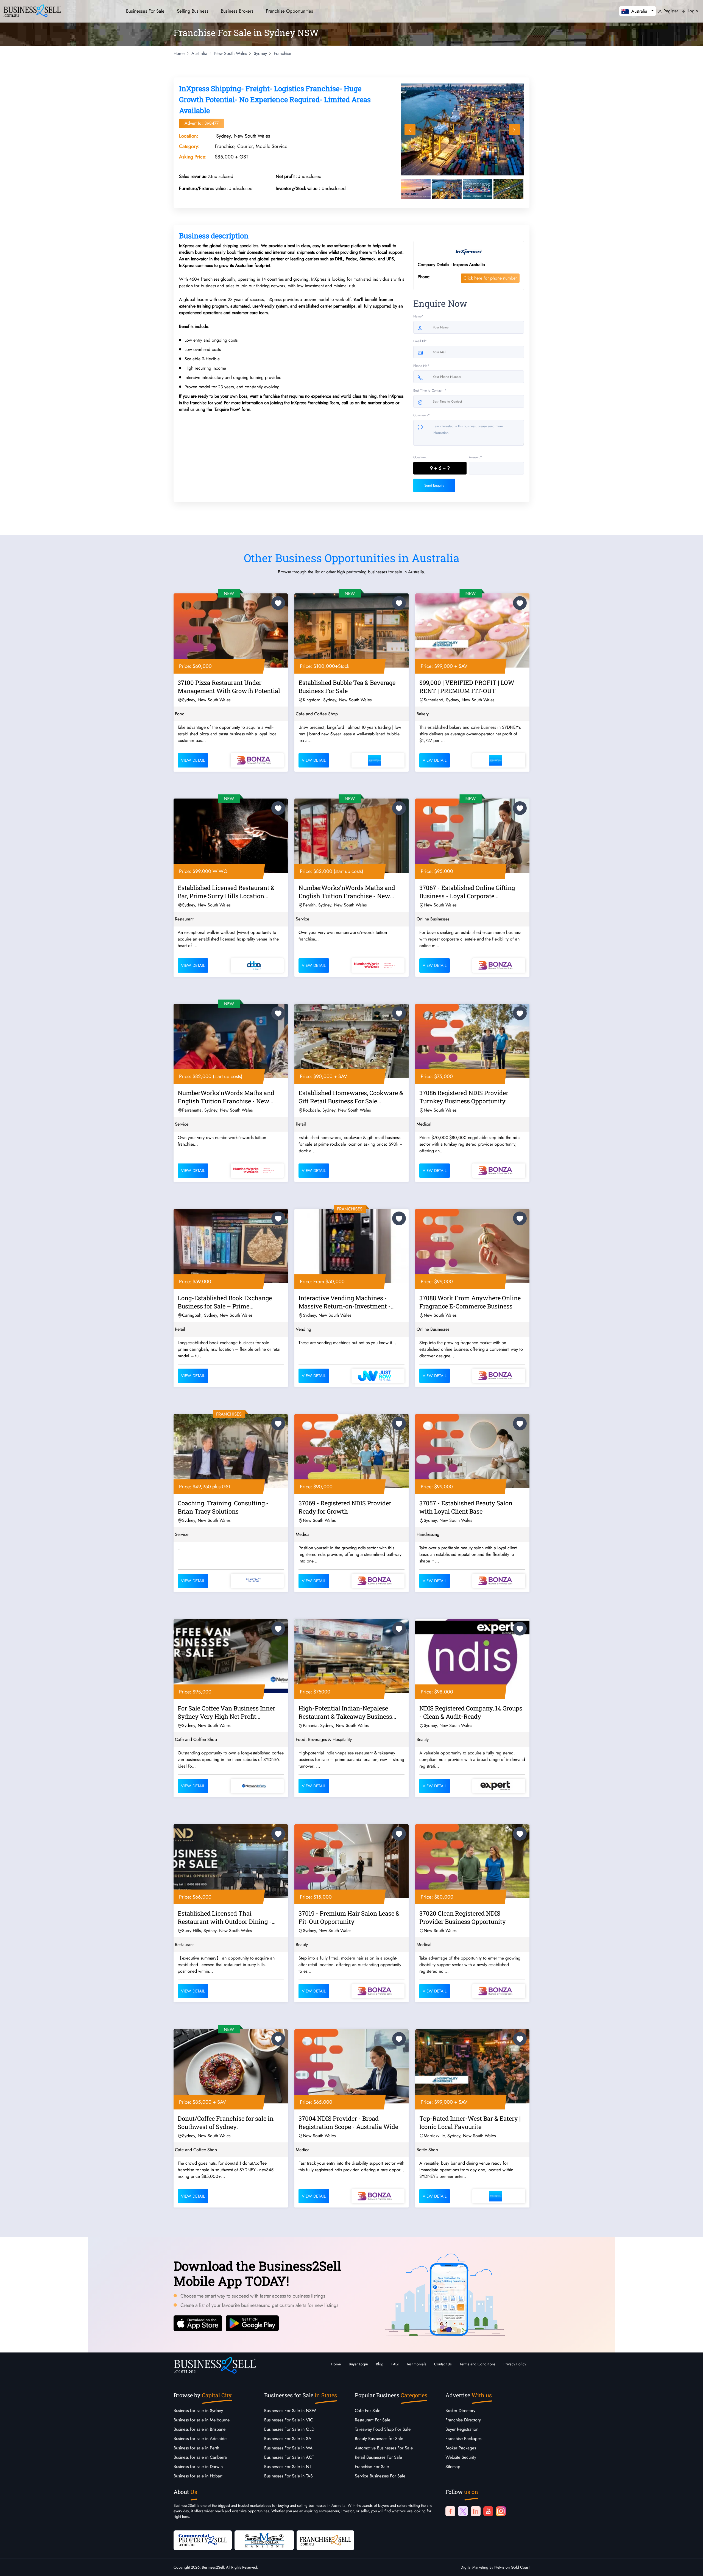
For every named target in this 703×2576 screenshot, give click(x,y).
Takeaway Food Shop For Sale (383, 2429)
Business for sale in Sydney (198, 2411)
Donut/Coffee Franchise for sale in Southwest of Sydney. (226, 2123)
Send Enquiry (434, 485)
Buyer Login (358, 2364)
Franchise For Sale (372, 2467)
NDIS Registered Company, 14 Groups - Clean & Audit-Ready (471, 1712)
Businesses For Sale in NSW (290, 2411)
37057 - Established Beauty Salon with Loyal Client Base (466, 1507)
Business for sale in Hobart (198, 2476)
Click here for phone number (490, 278)
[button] (638, 11)
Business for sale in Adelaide (200, 2439)
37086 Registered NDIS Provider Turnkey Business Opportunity (464, 1097)
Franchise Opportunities (289, 11)
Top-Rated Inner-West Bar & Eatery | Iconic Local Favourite (470, 2123)
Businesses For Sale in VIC (289, 2420)
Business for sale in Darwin (198, 2467)
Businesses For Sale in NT (288, 2467)
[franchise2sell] (325, 2540)
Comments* (422, 415)
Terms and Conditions (478, 2364)
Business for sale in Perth (196, 2448)
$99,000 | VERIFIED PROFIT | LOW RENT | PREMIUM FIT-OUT (467, 687)
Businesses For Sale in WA (288, 2448)
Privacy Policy (515, 2364)
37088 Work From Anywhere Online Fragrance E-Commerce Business (470, 1302)
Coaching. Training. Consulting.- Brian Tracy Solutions (223, 1507)
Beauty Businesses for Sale (379, 2439)
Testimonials (416, 2364)
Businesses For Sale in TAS (288, 2476)
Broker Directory (460, 2411)
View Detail (193, 760)
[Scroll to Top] (691, 2566)
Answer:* (475, 457)
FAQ (395, 2364)
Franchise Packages (463, 2439)
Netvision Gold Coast (511, 2567)
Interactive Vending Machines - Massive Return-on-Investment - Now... (345, 1303)
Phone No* (421, 366)
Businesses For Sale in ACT (289, 2457)
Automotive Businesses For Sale (384, 2448)
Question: (420, 457)
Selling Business (193, 11)
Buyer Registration (462, 2429)
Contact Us (443, 2364)
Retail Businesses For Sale (378, 2457)
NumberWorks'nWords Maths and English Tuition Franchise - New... (347, 892)
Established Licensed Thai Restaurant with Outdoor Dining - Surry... (225, 1918)
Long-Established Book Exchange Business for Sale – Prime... (225, 1302)
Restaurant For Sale (373, 2420)
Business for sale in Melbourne (202, 2420)
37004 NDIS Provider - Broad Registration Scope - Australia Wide (348, 2123)
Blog (380, 2364)
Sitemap (453, 2467)
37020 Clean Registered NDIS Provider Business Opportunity (463, 1917)
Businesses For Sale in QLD (289, 2429)
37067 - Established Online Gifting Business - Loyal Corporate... (467, 892)
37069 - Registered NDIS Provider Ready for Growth (345, 1507)
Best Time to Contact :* (430, 390)
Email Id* (420, 341)
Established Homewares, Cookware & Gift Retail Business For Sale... (351, 1097)
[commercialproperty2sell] (203, 2540)
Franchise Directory (463, 2420)
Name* (418, 316)
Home (336, 2364)
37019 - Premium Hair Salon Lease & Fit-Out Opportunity (349, 1917)
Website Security (461, 2457)
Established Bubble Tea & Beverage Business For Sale (347, 687)
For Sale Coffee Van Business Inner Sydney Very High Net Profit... (226, 1712)
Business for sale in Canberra (200, 2457)
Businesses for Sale (145, 11)
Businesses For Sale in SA (288, 2439)
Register (670, 11)
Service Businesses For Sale (380, 2476)
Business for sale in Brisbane (200, 2429)
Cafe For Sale (368, 2411)
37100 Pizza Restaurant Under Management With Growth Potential (229, 687)
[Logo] (32, 10)
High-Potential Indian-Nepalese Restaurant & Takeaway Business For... (345, 1713)
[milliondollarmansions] (264, 2540)
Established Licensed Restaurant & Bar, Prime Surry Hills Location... (226, 892)
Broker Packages (461, 2448)
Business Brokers (237, 11)
